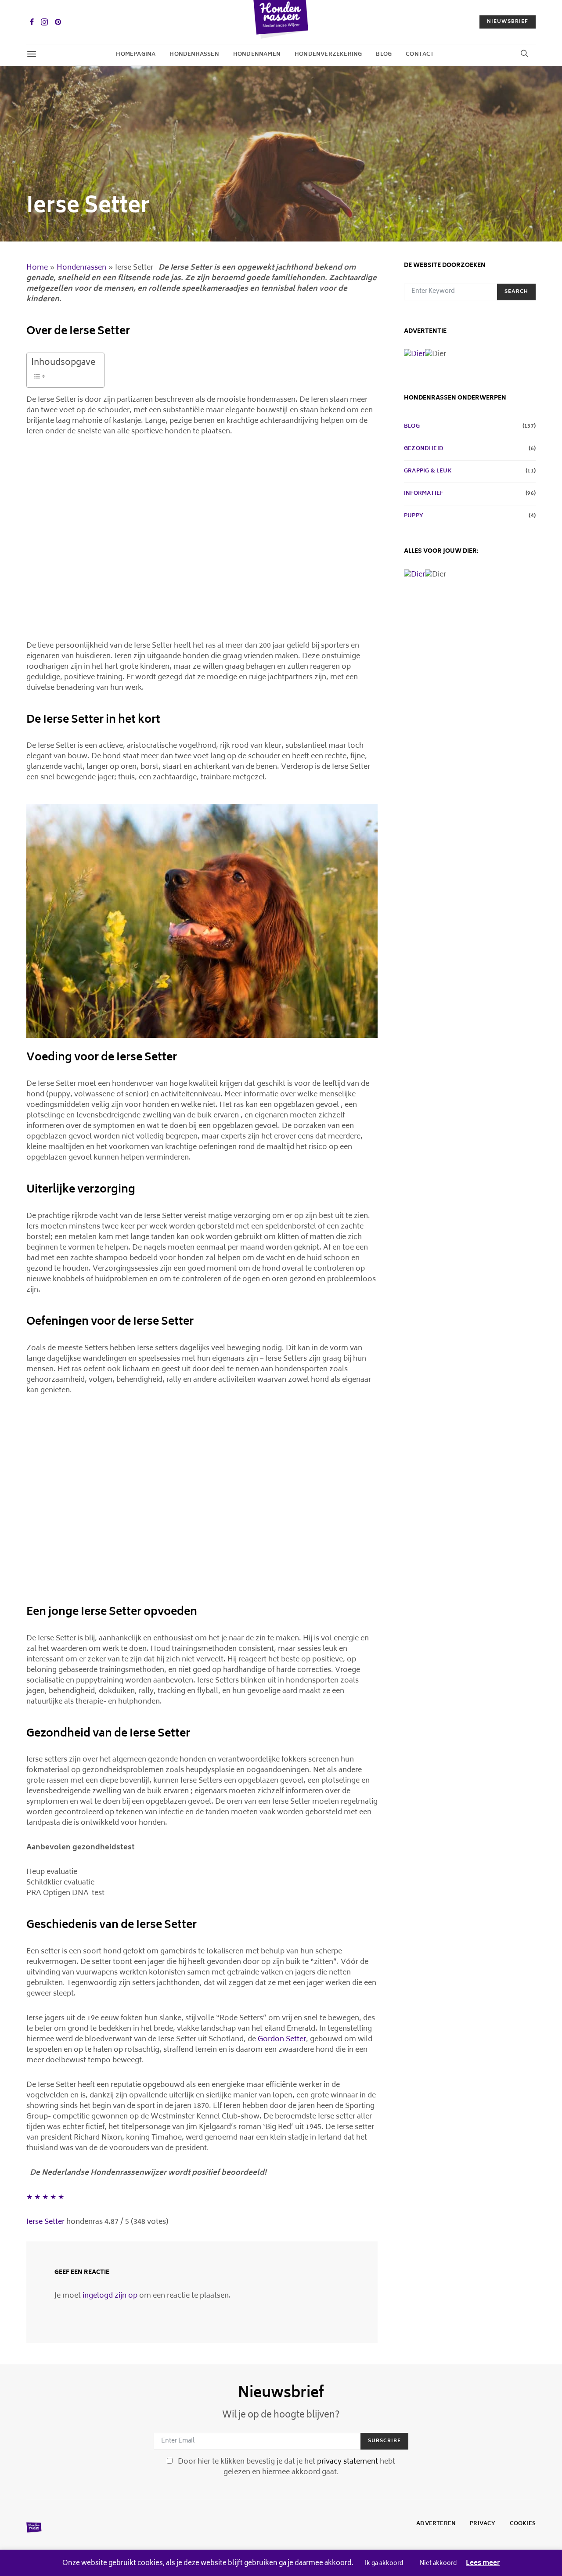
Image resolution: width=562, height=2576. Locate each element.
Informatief (423, 494)
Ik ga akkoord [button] (384, 2564)
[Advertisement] (202, 544)
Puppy (414, 516)
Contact (420, 55)
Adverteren (436, 2524)
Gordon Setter (282, 2039)
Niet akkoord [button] (438, 2564)
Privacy (483, 2524)
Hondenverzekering (328, 55)
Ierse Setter (45, 2222)
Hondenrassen (194, 55)
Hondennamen (257, 55)
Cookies (523, 2524)
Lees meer (483, 2564)
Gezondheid (424, 449)
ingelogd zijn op (110, 2296)
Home (37, 268)
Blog (384, 55)
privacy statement (348, 2462)
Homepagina (136, 55)
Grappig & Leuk (428, 472)
